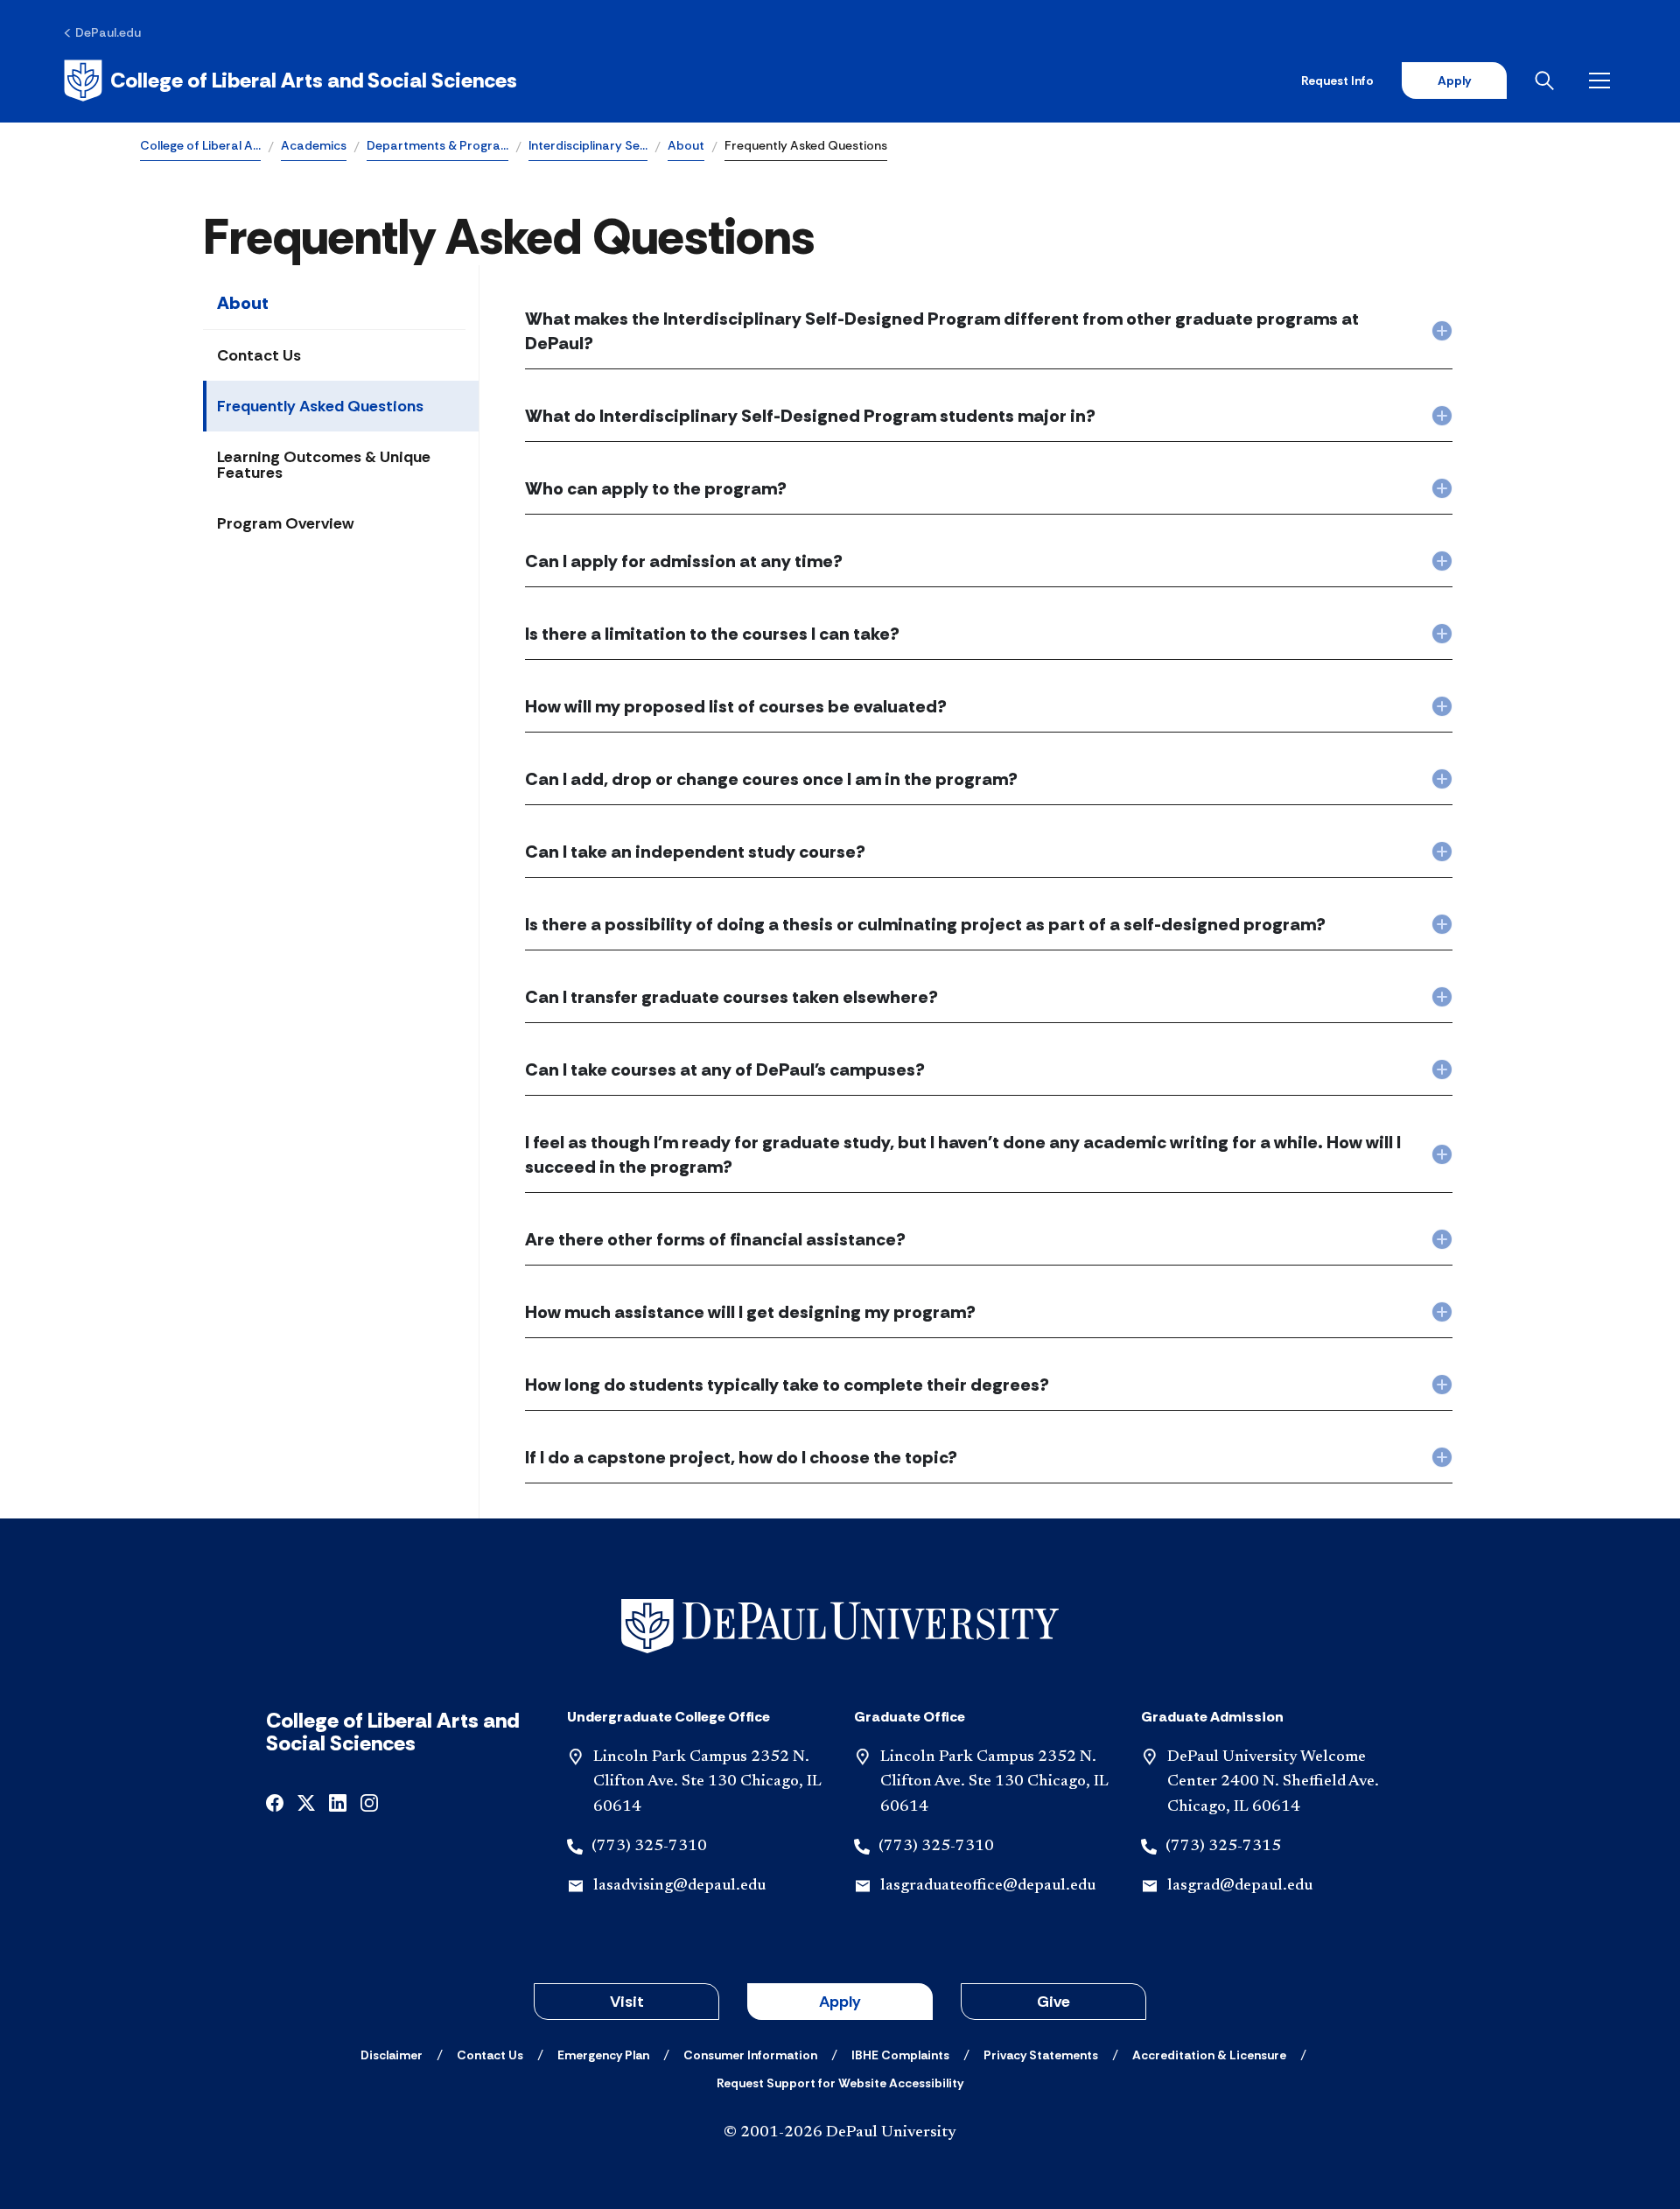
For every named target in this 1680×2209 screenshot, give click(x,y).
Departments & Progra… (437, 145)
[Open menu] (1603, 81)
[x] (306, 1802)
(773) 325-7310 (649, 1847)
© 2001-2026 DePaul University (840, 2133)
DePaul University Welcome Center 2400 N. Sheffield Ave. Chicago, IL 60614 (1273, 1783)
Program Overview (285, 523)
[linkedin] (338, 1802)
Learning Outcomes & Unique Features (324, 465)
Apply (1454, 81)
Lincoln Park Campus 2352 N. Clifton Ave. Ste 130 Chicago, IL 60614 (707, 1783)
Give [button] (1053, 2002)
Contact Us (259, 355)
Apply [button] (840, 2002)
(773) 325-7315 (1223, 1847)
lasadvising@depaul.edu (679, 1886)
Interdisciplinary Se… (588, 145)
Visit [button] (627, 2002)
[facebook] (275, 1802)
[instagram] (369, 1802)
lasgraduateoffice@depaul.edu (988, 1886)
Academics (314, 145)
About (686, 145)
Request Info (1337, 81)
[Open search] (1548, 81)
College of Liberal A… (200, 145)
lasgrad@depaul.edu (1240, 1886)
